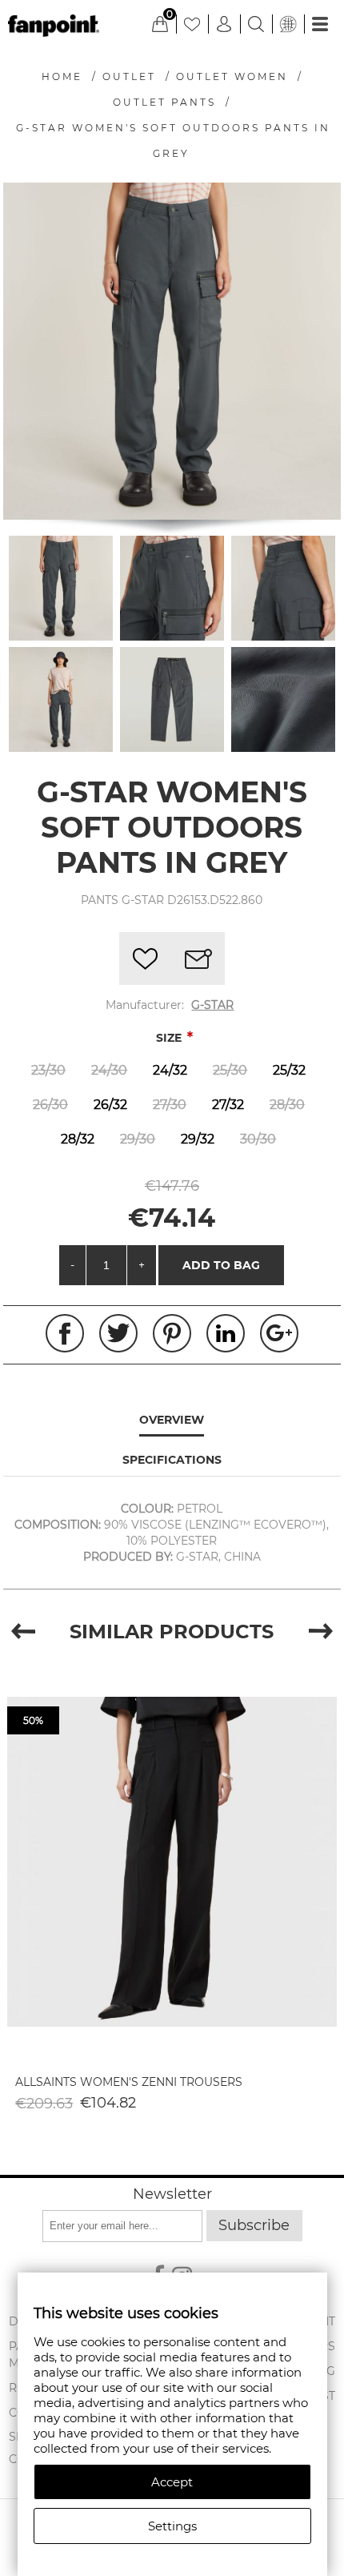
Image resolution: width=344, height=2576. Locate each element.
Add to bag (221, 1265)
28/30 (287, 1105)
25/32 (289, 1070)
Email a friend (198, 958)
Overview (172, 1420)
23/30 (48, 1070)
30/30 (258, 1139)
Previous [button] (23, 1632)
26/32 (110, 1105)
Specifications (172, 1460)
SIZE (170, 1038)
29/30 (138, 1139)
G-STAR (212, 1005)
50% (33, 1720)
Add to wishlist (146, 958)
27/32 (228, 1105)
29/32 (198, 1139)
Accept (172, 2482)
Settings (172, 2526)
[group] (172, 1862)
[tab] (172, 1421)
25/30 (230, 1070)
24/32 (170, 1070)
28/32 (78, 1139)
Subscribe (254, 2225)
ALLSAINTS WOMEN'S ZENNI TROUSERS (129, 2082)
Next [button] (321, 1632)
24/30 (109, 1070)
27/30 (170, 1105)
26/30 (50, 1105)
